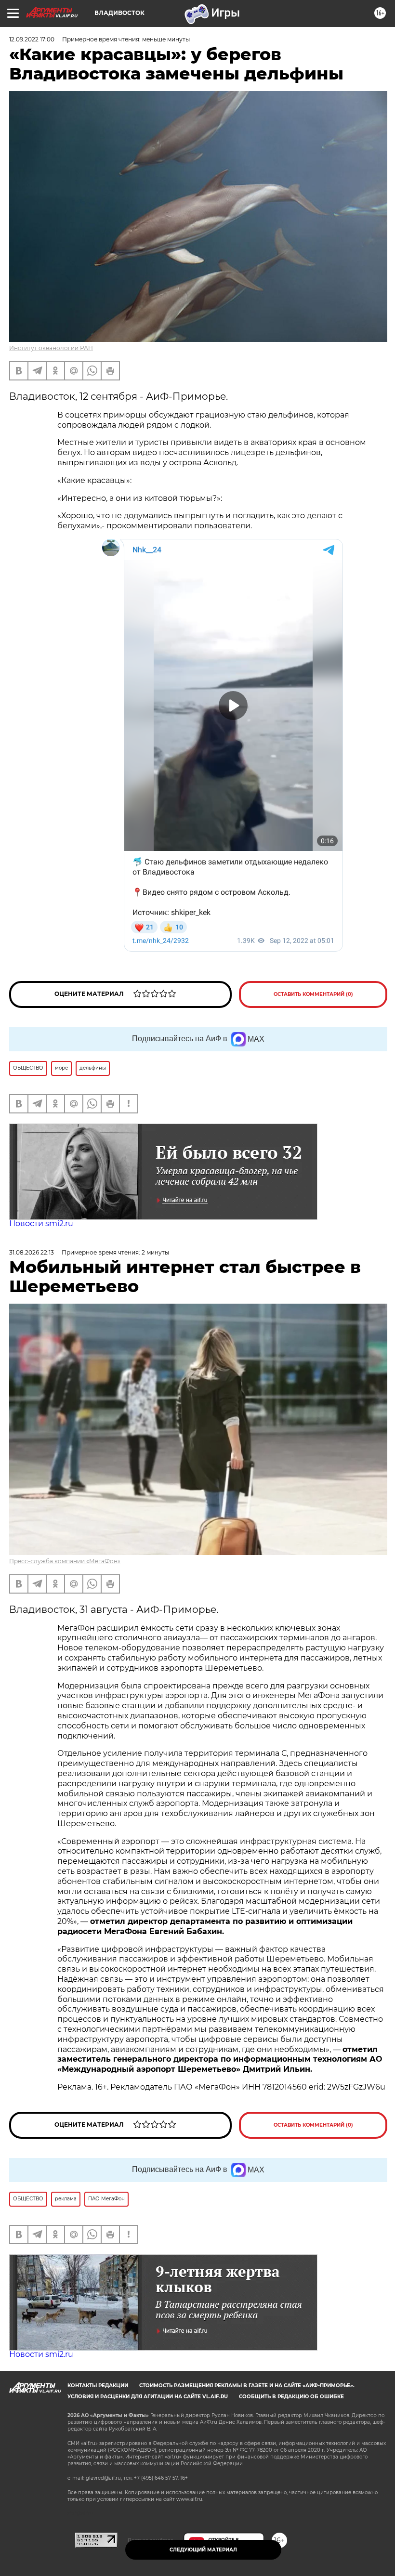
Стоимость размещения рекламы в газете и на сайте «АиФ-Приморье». (247, 2386)
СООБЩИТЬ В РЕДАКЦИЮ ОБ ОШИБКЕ (291, 2397)
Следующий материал (203, 2550)
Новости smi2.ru (41, 1223)
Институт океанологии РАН (51, 348)
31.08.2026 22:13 (32, 1252)
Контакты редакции (98, 2386)
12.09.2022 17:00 (32, 39)
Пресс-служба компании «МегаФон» (65, 1561)
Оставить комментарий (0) (313, 994)
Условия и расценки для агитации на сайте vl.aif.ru (148, 2397)
